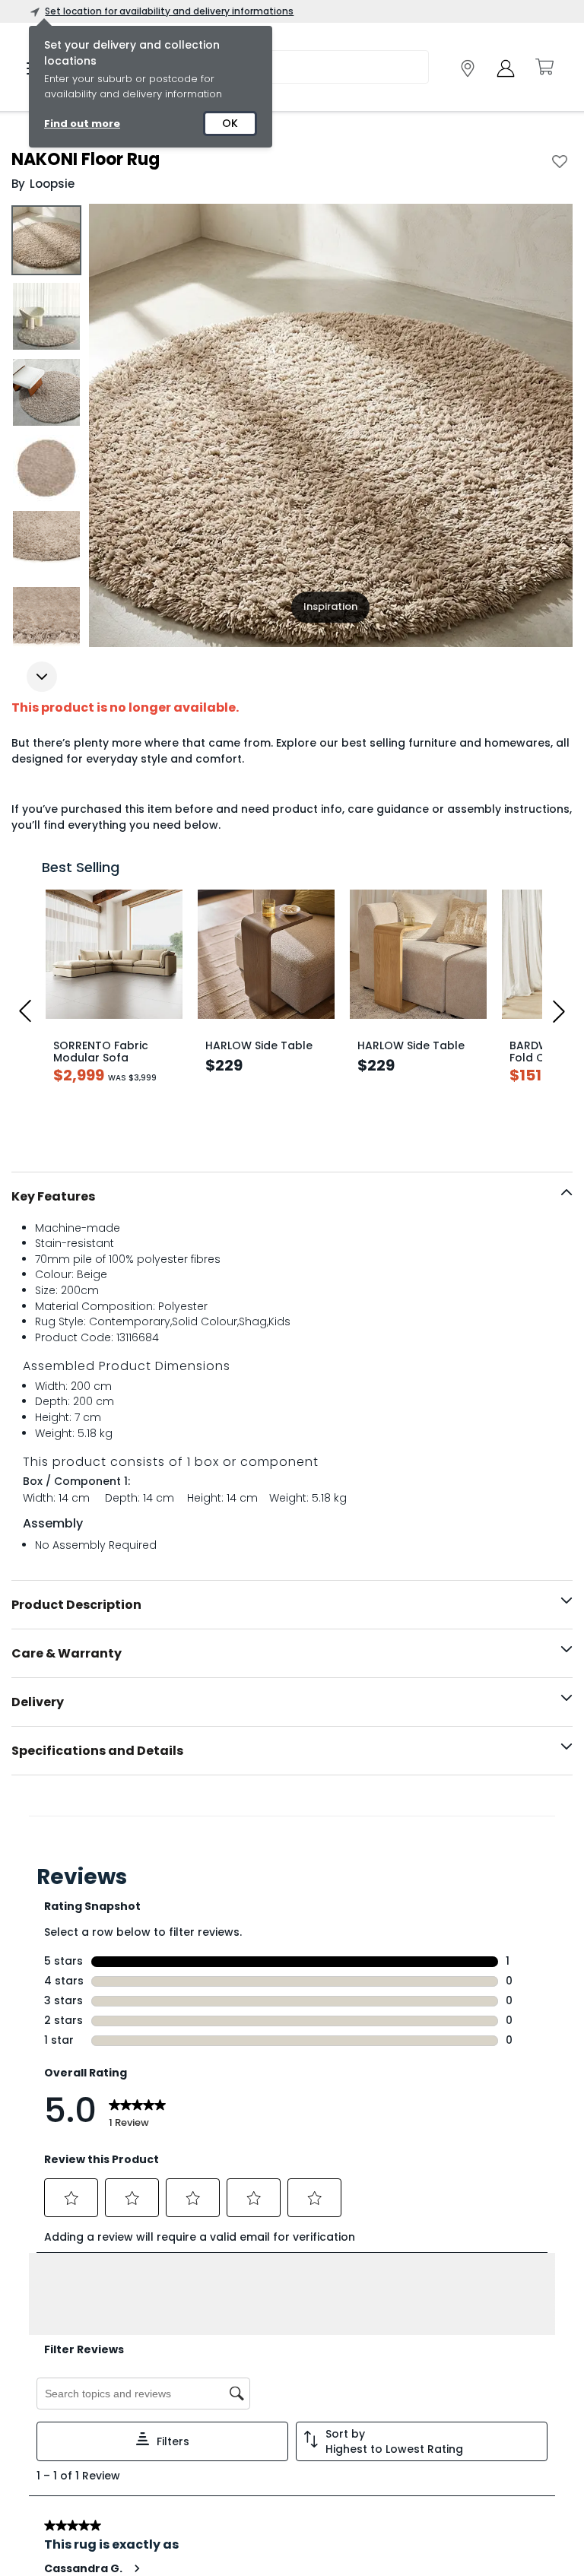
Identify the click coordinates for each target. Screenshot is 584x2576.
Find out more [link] (82, 124)
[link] (468, 68)
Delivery (38, 1702)
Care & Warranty (67, 1653)
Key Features (53, 1196)
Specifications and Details (97, 1751)
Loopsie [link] (52, 184)
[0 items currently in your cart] (544, 67)
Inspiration (330, 606)
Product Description (76, 1605)
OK (230, 123)
